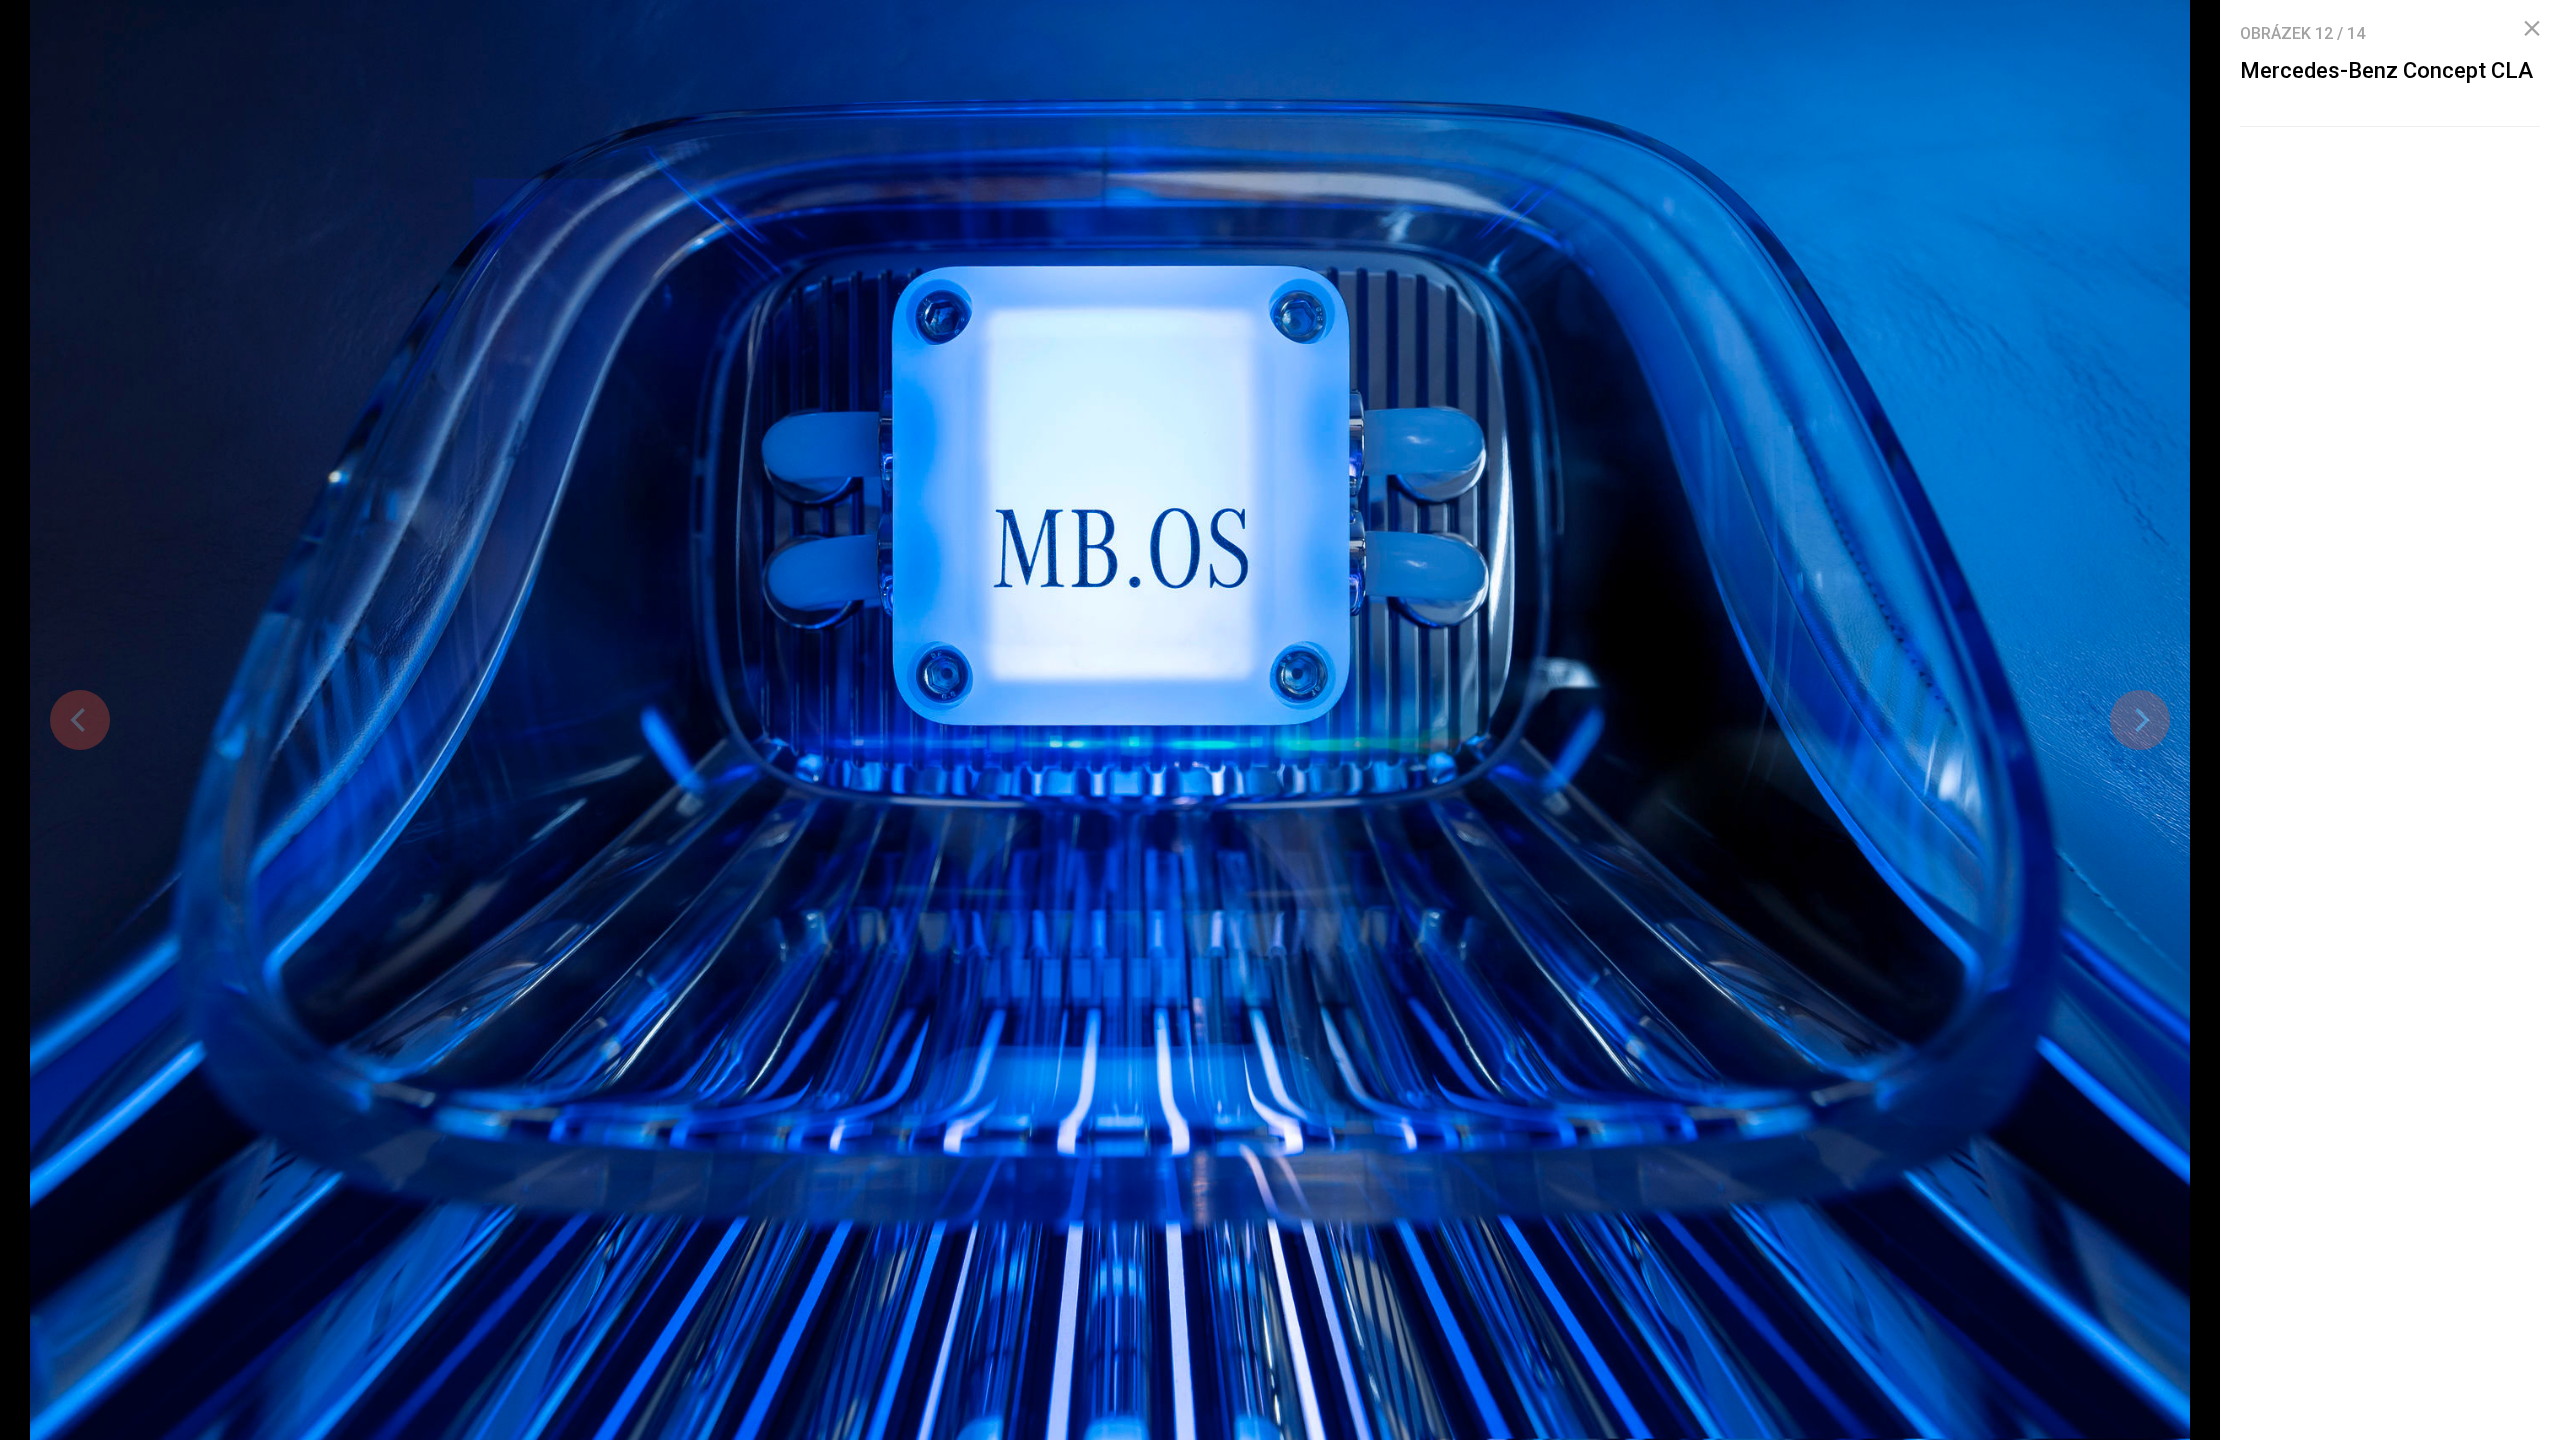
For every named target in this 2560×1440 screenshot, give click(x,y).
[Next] (2140, 720)
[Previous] (80, 720)
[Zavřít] (2532, 29)
